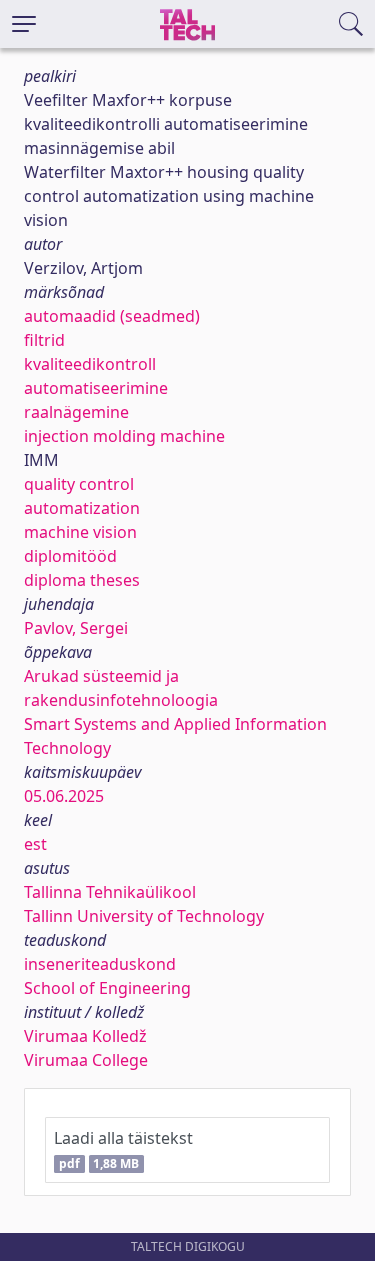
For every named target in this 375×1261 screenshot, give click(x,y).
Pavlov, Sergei (76, 628)
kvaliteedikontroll (90, 364)
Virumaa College (86, 1060)
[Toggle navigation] (24, 24)
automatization (82, 508)
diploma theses (82, 580)
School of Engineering (107, 988)
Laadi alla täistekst (123, 1149)
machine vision (80, 532)
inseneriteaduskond (100, 964)
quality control (79, 484)
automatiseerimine (96, 388)
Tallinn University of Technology (144, 916)
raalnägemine (76, 412)
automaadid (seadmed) (112, 316)
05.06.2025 (64, 796)
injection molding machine (124, 436)
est (35, 844)
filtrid (44, 340)
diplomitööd (70, 556)
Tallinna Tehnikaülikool (110, 892)
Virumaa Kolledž (85, 1036)
